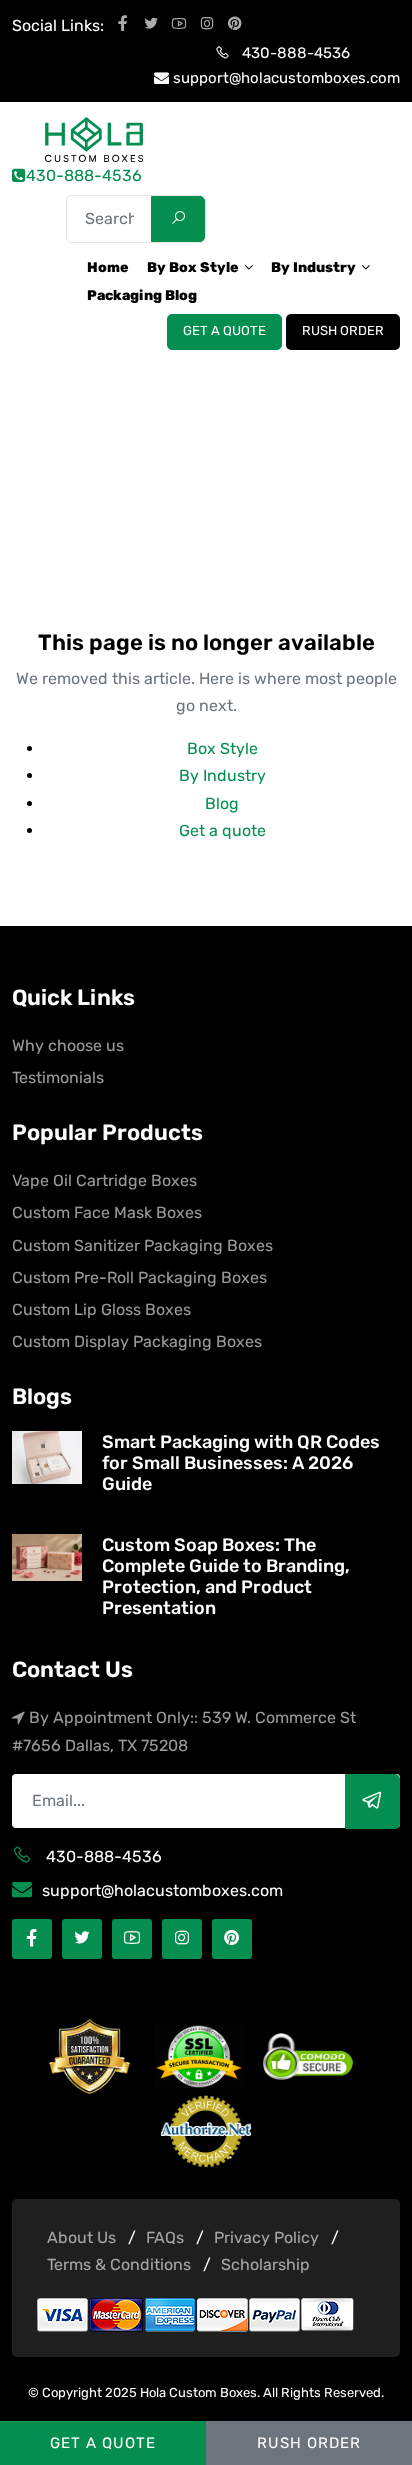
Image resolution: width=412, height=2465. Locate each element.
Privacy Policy (266, 2237)
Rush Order (343, 331)
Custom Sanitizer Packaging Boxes (142, 1245)
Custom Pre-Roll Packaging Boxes (139, 1277)
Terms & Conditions (119, 2264)
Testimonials (58, 1077)
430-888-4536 (296, 53)
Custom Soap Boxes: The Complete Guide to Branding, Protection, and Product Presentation (226, 1576)
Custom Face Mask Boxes (107, 1212)
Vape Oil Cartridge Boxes (104, 1180)
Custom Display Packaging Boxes (137, 1341)
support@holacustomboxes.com (286, 78)
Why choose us (68, 1045)
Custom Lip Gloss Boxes (101, 1309)
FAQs (165, 2237)
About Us (81, 2237)
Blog (222, 803)
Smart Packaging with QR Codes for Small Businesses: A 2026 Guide (241, 1463)
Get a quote (224, 331)
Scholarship (265, 2264)
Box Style (222, 748)
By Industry (222, 775)
